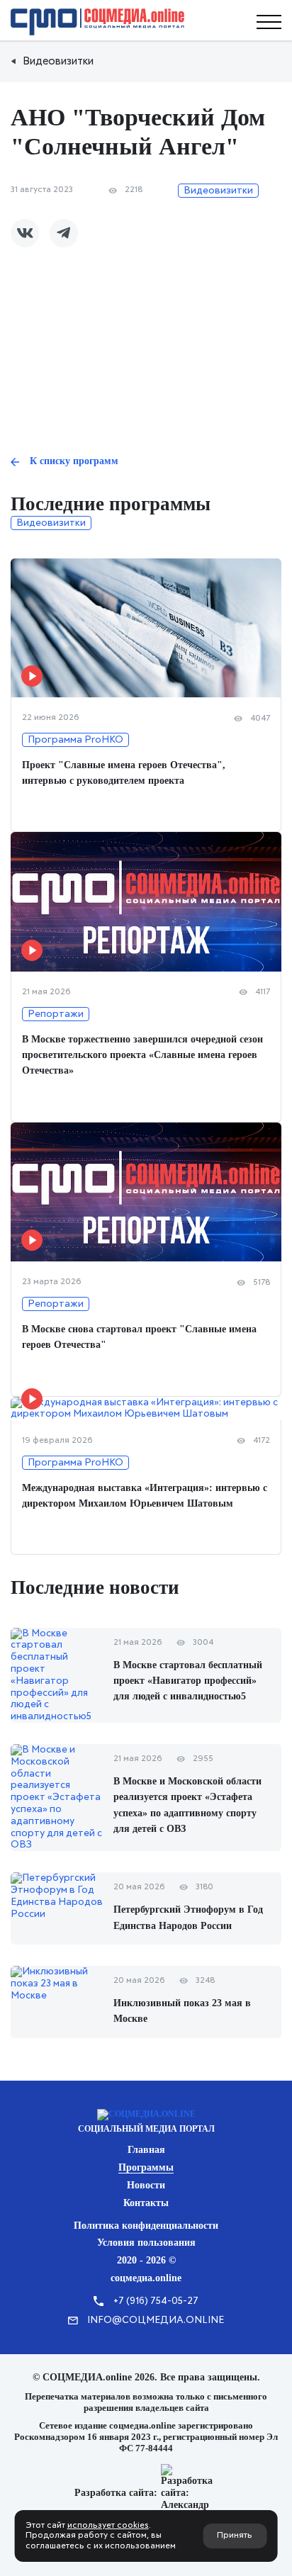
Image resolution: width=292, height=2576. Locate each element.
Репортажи (56, 1014)
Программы (146, 2167)
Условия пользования (146, 2243)
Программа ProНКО (75, 740)
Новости (146, 2185)
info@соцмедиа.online (156, 2320)
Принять (235, 2536)
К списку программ (74, 461)
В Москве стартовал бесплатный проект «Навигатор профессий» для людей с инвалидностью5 (188, 1681)
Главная (146, 2150)
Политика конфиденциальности (146, 2226)
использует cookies (108, 2526)
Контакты (146, 2203)
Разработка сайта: (116, 2493)
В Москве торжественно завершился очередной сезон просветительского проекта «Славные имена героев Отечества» (142, 1055)
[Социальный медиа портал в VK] (25, 233)
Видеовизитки (218, 191)
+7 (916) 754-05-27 (156, 2301)
